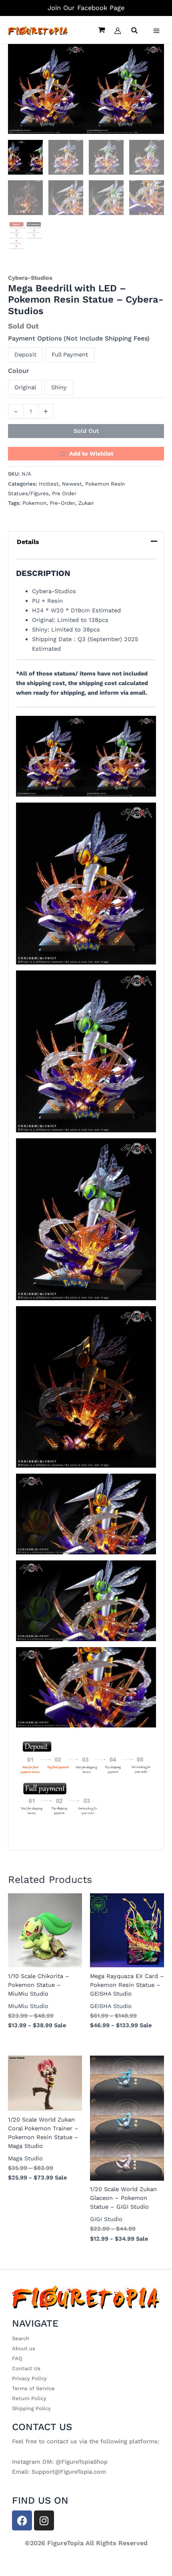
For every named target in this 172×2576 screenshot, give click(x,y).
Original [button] (25, 387)
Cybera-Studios (30, 278)
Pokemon (34, 503)
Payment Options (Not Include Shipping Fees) (79, 338)
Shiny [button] (59, 387)
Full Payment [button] (70, 355)
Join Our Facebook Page (86, 8)
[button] (135, 31)
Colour (19, 371)
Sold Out (86, 431)
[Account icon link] (118, 31)
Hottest (49, 484)
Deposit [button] (25, 355)
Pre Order (64, 493)
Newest (72, 484)
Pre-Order (62, 503)
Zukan (86, 503)
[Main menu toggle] (156, 31)
